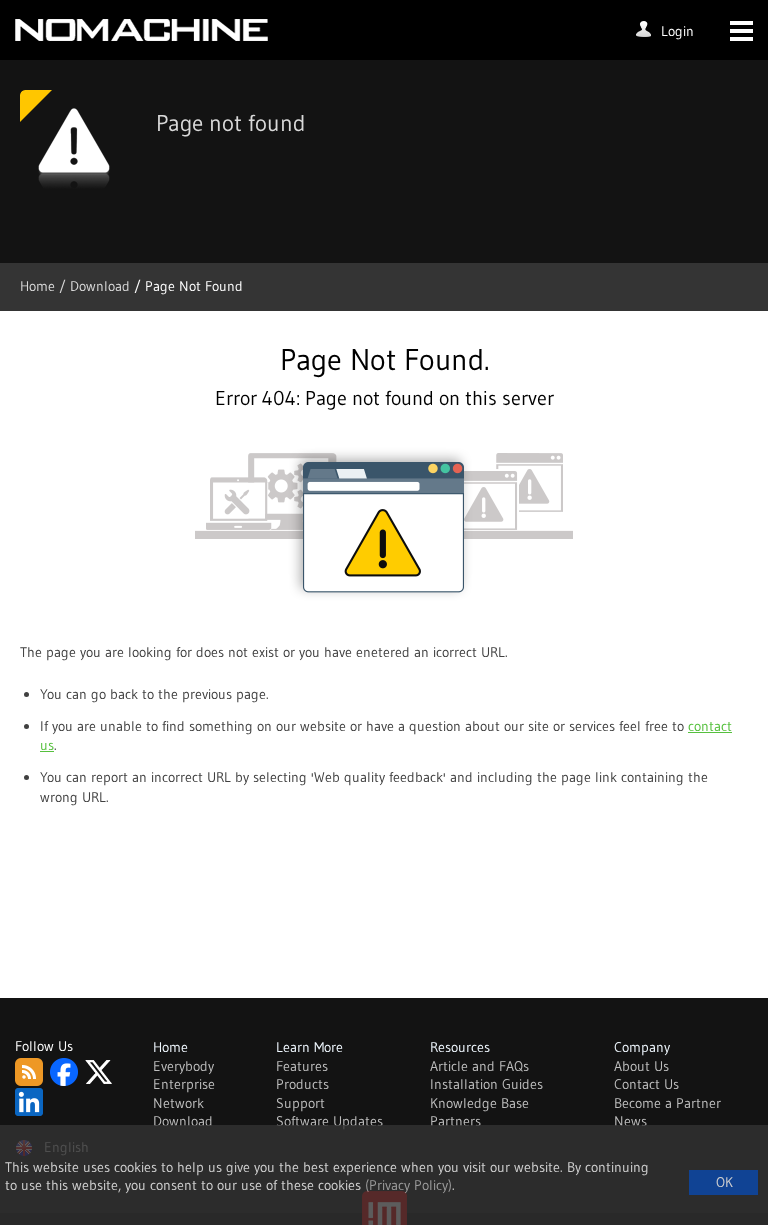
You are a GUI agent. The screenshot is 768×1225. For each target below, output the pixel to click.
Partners (455, 1121)
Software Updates (329, 1121)
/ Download (96, 286)
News (630, 1121)
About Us (641, 1066)
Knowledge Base (479, 1103)
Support (300, 1103)
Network (178, 1103)
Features (302, 1066)
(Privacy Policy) (408, 1185)
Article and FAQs (479, 1066)
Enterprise (184, 1084)
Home (39, 286)
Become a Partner (667, 1103)
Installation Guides (486, 1084)
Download (183, 1121)
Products (302, 1084)
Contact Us (646, 1084)
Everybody (183, 1066)
